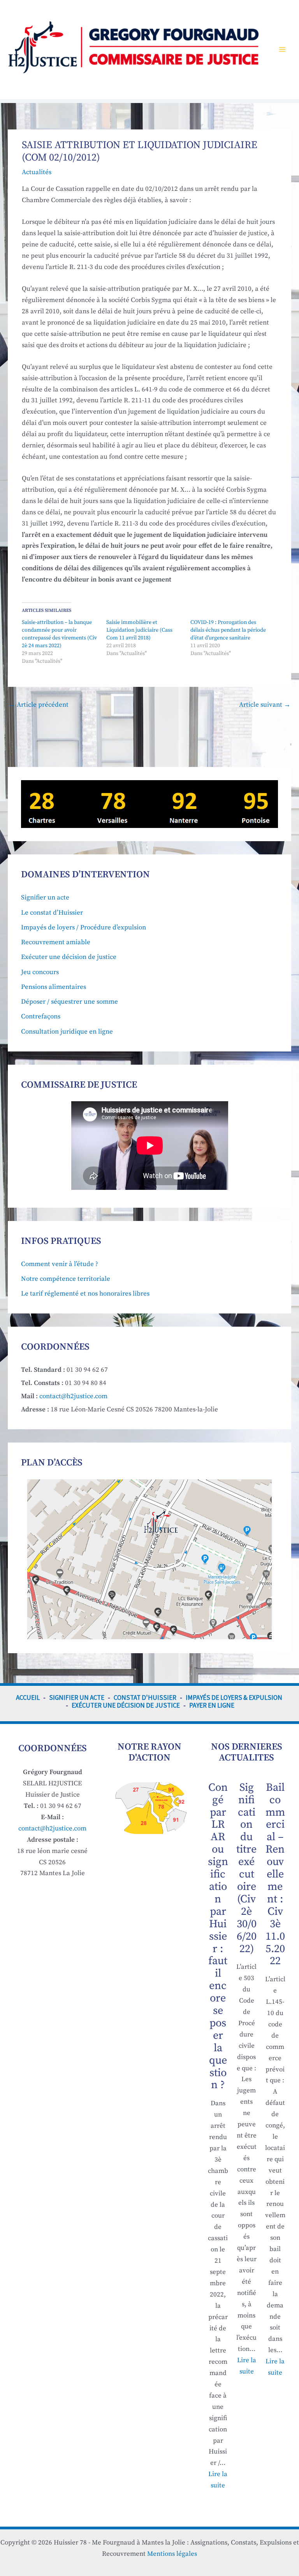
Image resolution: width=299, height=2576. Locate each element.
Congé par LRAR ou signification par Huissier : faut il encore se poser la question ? (218, 1936)
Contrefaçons (41, 1016)
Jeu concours (40, 972)
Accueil (28, 1698)
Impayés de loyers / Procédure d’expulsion (84, 927)
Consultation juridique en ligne (67, 1032)
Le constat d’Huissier (52, 913)
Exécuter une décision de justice (69, 957)
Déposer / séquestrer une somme (69, 1002)
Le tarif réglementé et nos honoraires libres (85, 1294)
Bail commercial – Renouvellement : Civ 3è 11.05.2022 (275, 1874)
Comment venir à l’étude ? (60, 1264)
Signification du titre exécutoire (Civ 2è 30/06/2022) (246, 1868)
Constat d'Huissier (145, 1698)
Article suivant (265, 705)
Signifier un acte (45, 898)
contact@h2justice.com (73, 1396)
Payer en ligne (212, 1705)
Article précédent (39, 705)
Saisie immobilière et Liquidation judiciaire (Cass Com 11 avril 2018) (139, 630)
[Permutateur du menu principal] (283, 50)
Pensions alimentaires (54, 987)
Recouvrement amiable (56, 942)
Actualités (37, 172)
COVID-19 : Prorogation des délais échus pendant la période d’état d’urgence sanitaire (228, 630)
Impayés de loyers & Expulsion (234, 1698)
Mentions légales (172, 2554)
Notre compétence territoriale (66, 1279)
